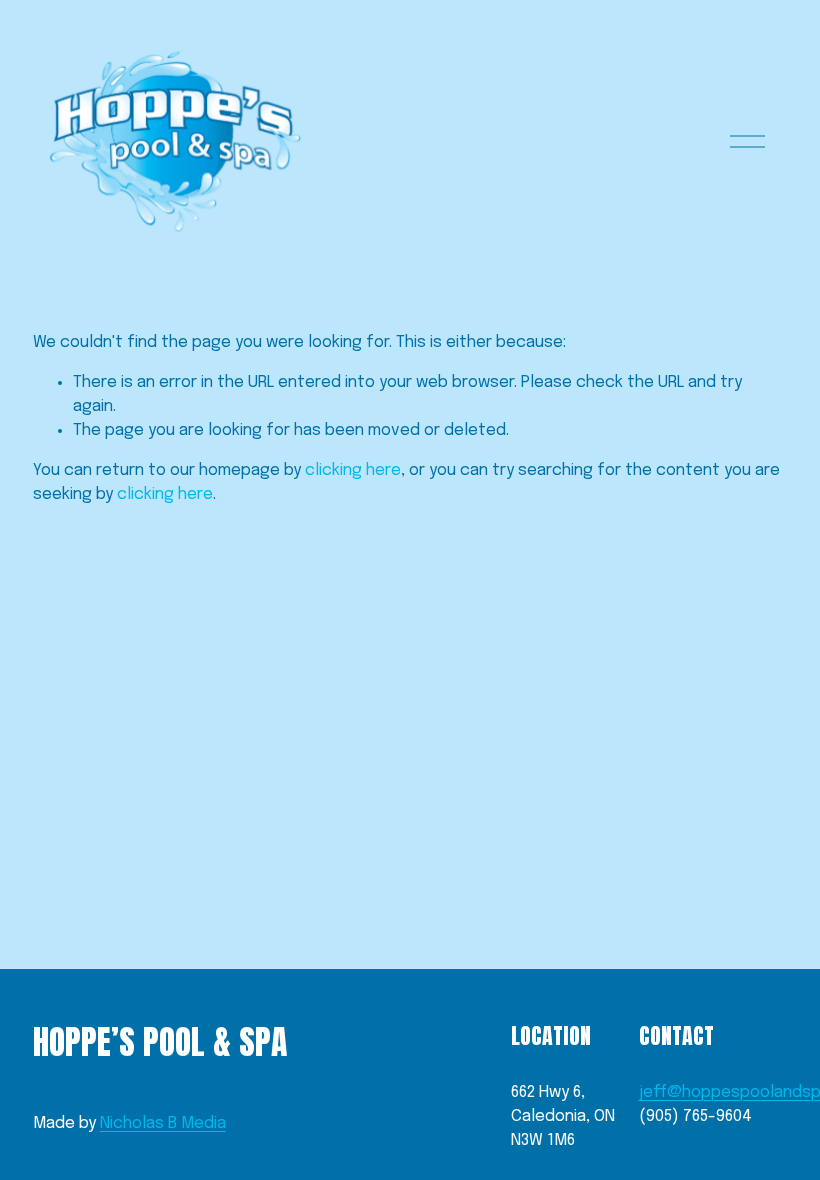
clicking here (353, 470)
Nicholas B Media (163, 1123)
